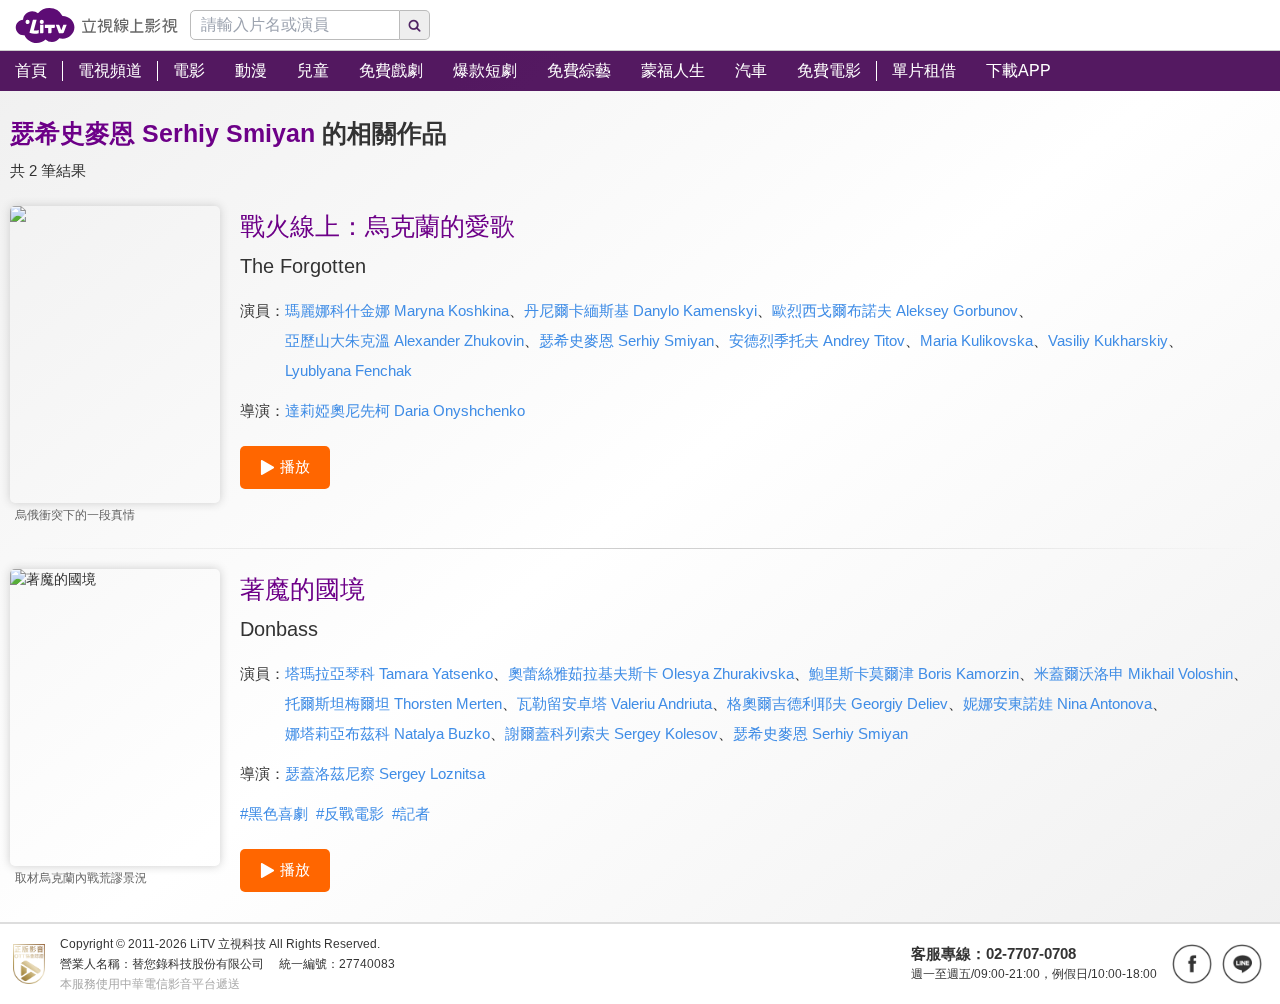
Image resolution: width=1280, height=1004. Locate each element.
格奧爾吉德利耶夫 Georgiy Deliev (837, 703)
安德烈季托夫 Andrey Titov (817, 340)
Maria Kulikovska (976, 340)
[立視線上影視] (96, 25)
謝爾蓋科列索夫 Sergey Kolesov (611, 733)
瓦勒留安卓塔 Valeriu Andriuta (614, 703)
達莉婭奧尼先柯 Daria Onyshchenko (405, 410)
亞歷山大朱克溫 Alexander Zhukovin (404, 340)
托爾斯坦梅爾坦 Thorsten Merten (393, 703)
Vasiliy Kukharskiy (1108, 340)
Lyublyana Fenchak (348, 370)
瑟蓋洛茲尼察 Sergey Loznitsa (385, 773)
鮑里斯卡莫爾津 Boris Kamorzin (914, 673)
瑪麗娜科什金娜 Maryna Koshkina (397, 310)
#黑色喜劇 (274, 813)
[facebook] (1192, 964)
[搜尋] (415, 25)
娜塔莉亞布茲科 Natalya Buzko (387, 733)
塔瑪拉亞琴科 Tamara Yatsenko (389, 673)
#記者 (411, 813)
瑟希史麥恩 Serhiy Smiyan (626, 340)
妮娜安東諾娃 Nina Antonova (1057, 703)
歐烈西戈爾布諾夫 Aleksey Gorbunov (895, 310)
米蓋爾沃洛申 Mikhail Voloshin (1133, 673)
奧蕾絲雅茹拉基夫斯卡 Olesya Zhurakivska (651, 673)
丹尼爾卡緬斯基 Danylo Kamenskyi (640, 310)
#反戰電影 (350, 813)
